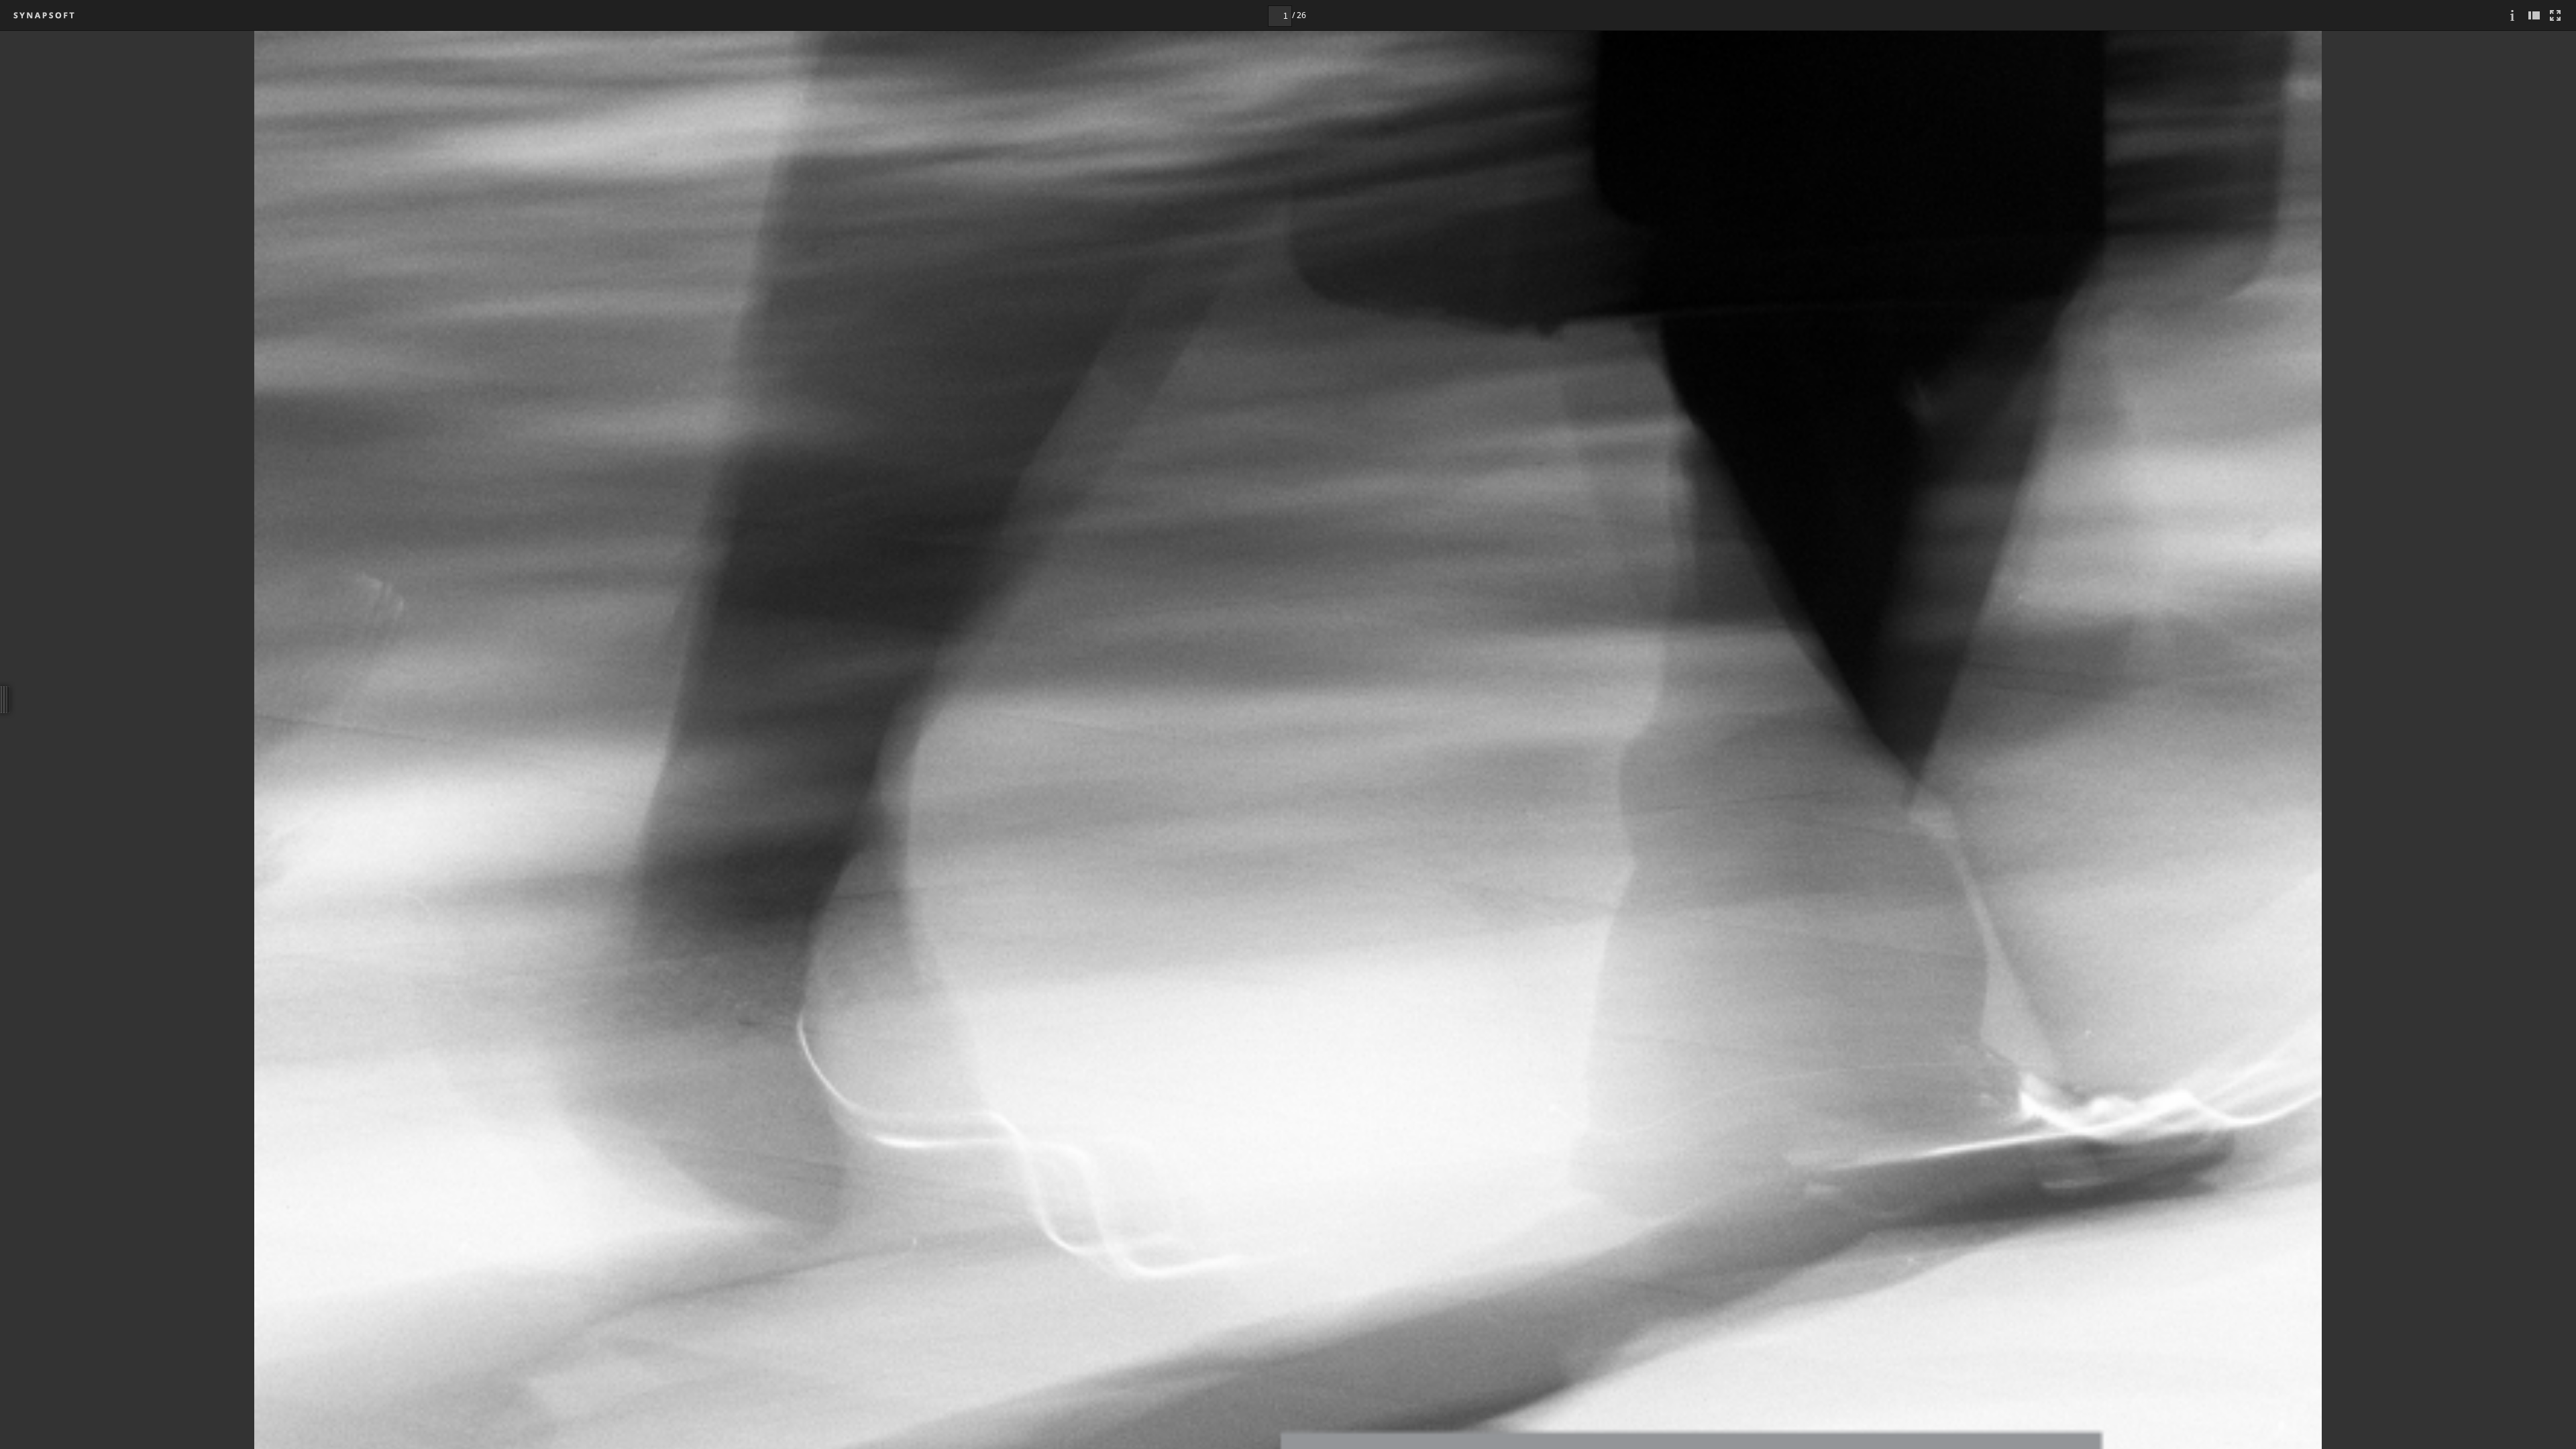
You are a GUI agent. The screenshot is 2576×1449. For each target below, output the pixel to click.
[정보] (2512, 15)
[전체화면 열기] (2555, 15)
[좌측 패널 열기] (2534, 15)
